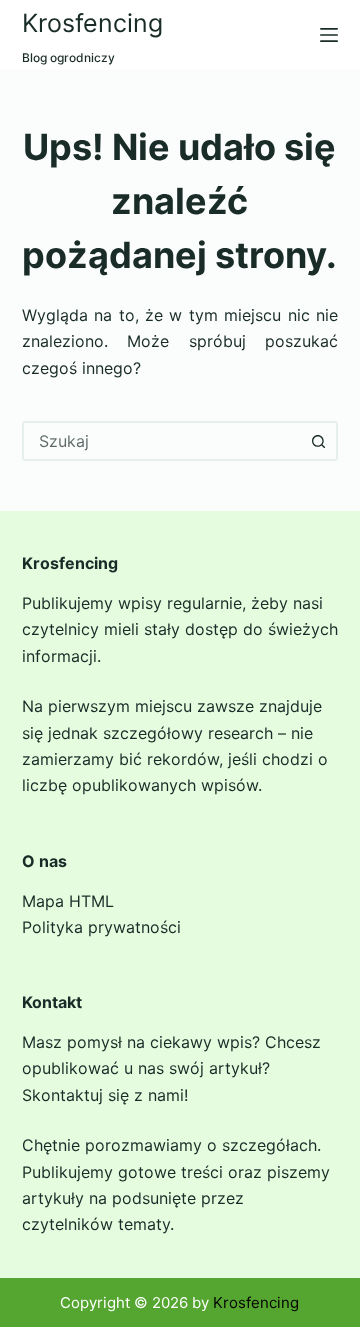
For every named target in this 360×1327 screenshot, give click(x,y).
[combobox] (162, 441)
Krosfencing (92, 23)
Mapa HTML (68, 901)
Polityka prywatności (101, 927)
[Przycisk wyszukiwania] (318, 441)
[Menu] (329, 35)
